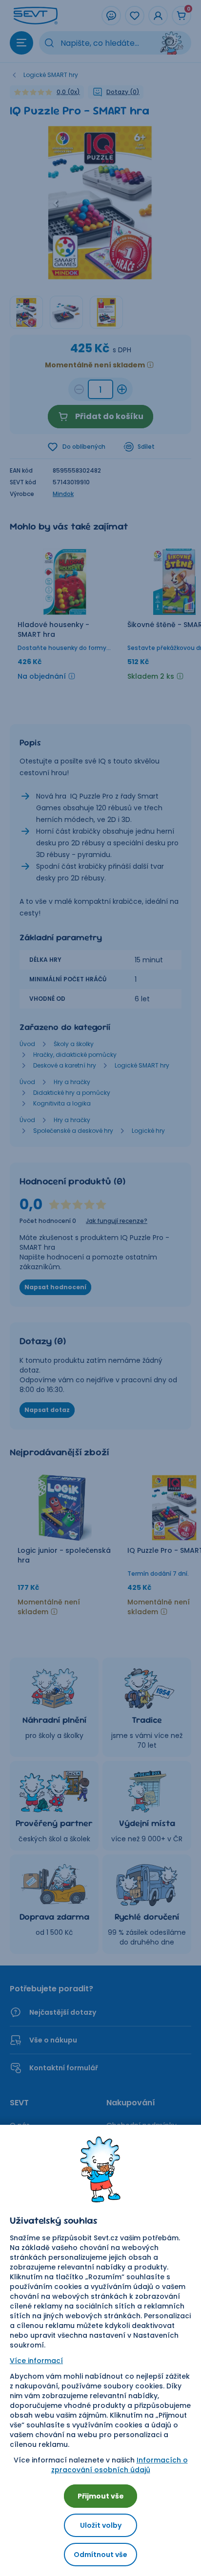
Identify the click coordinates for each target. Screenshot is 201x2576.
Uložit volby (101, 2525)
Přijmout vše (101, 2496)
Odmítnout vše (100, 2555)
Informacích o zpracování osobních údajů (120, 2465)
